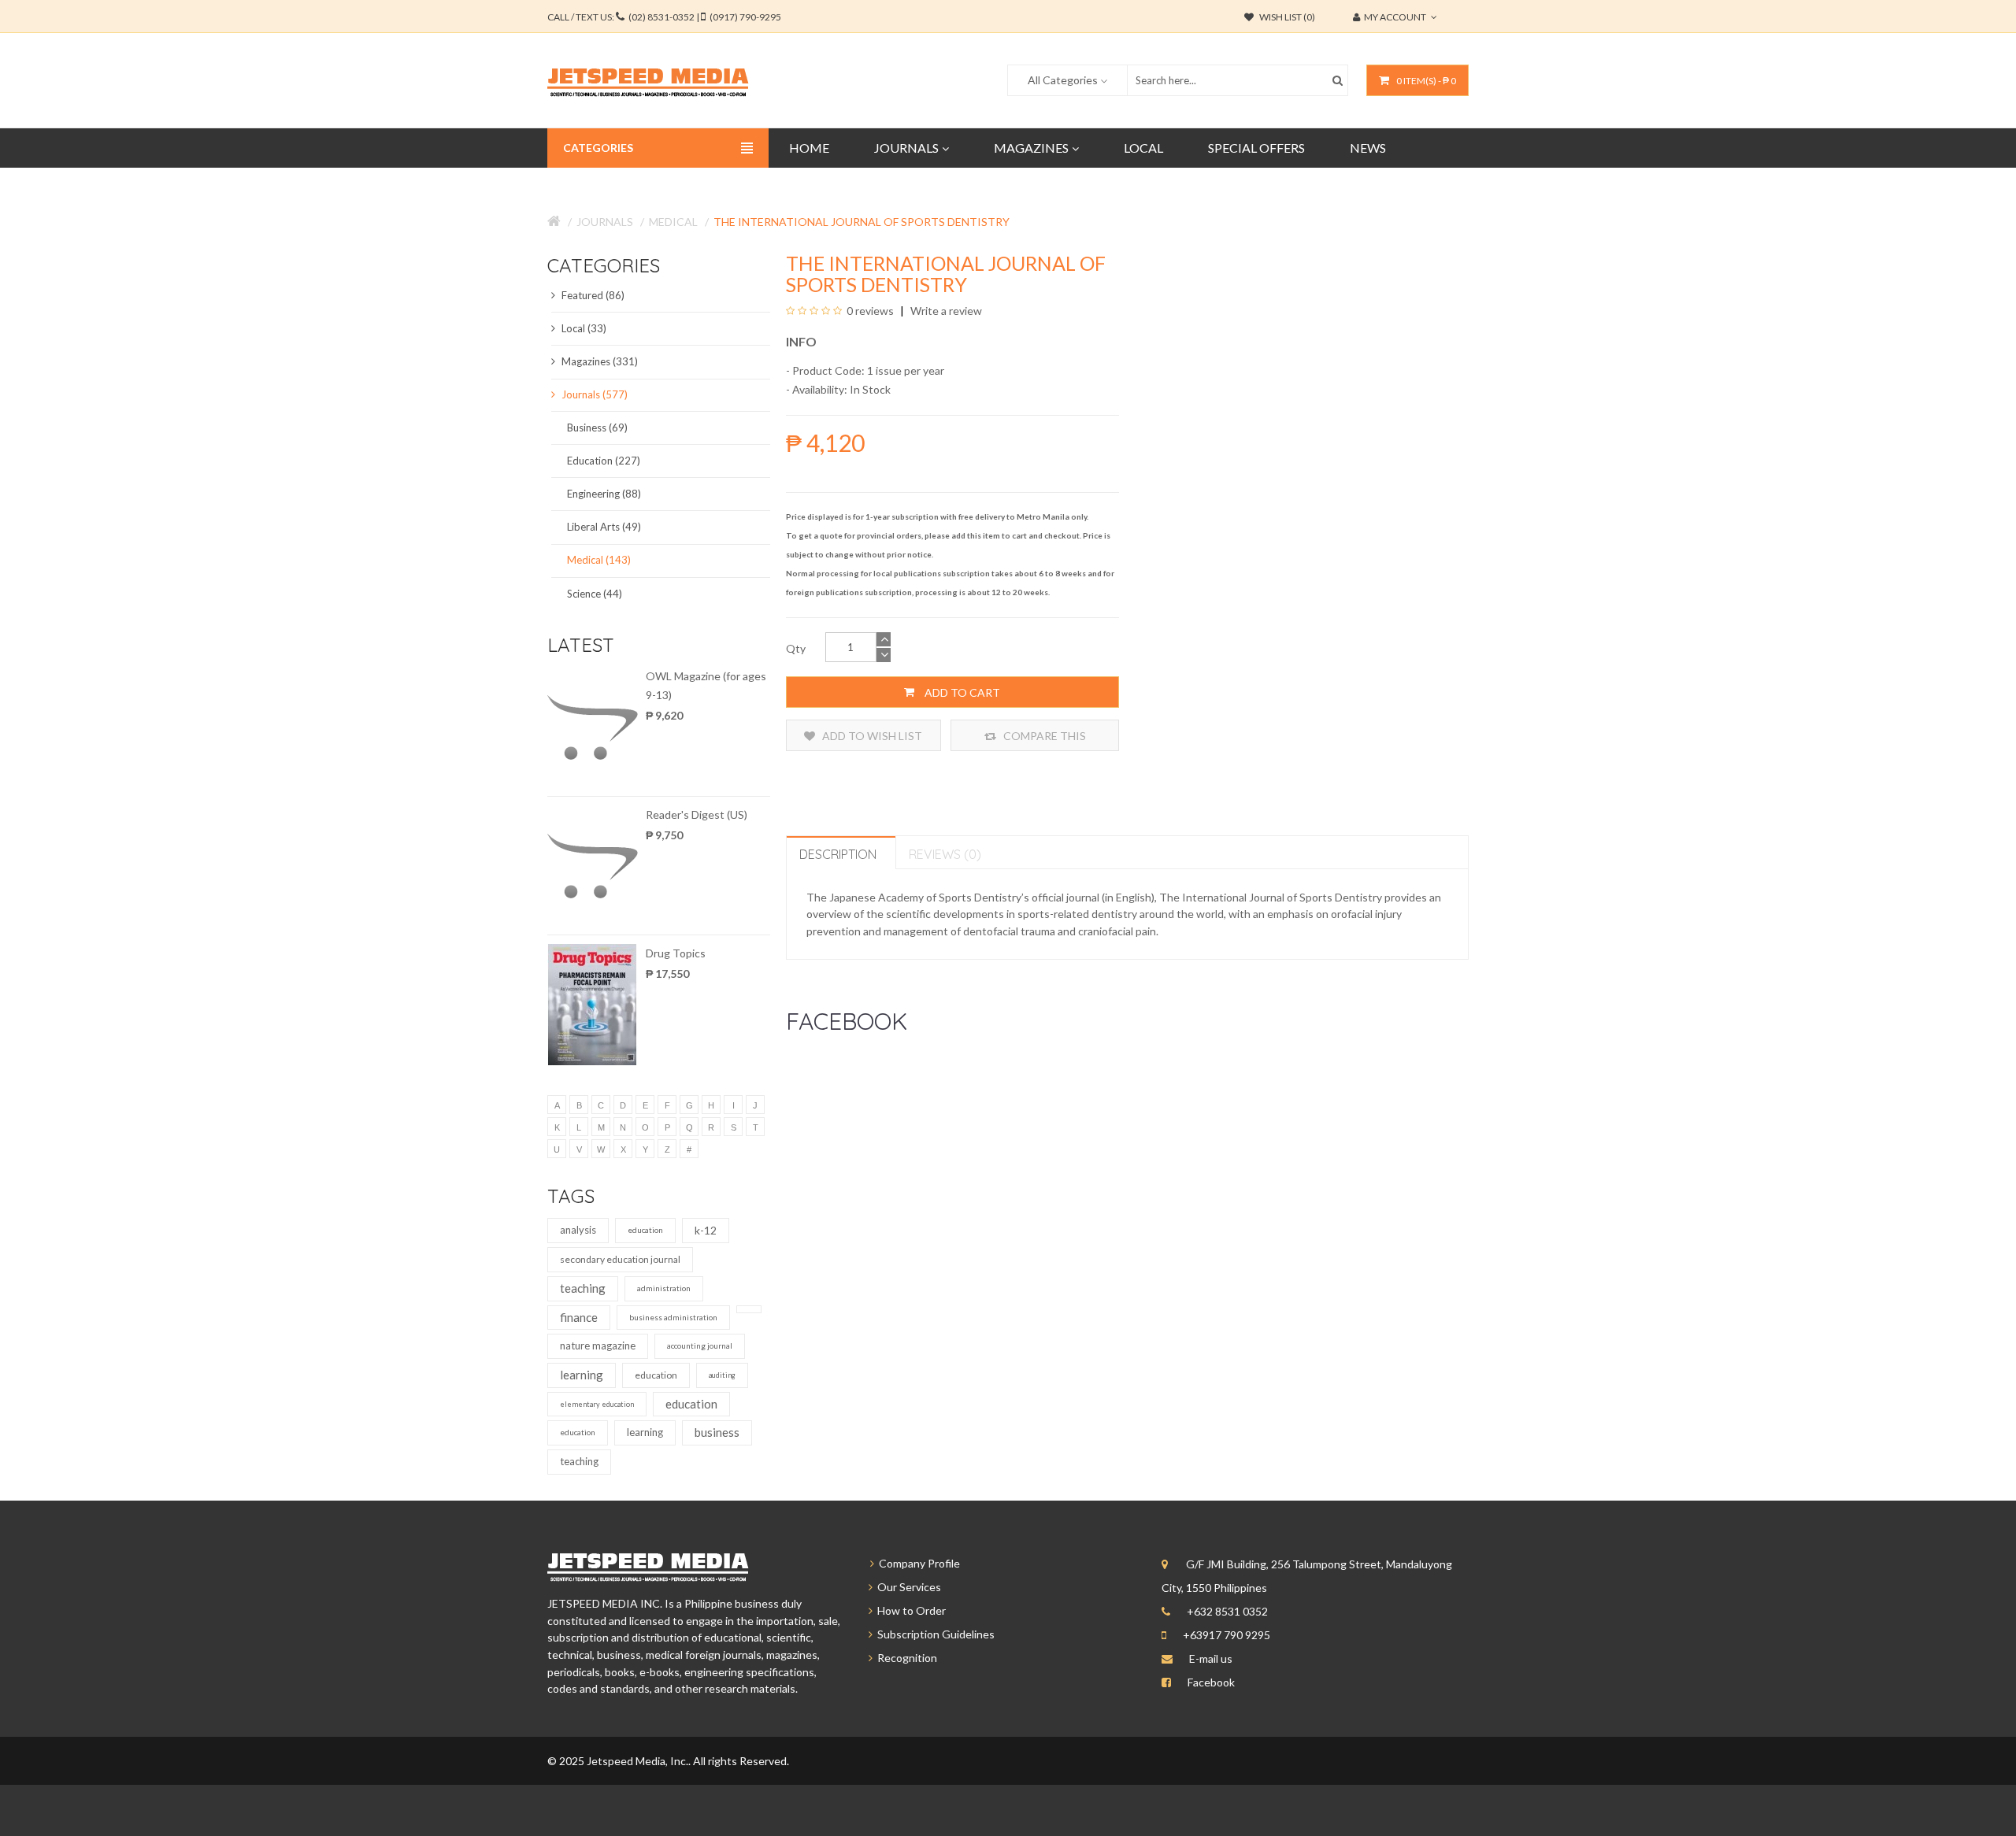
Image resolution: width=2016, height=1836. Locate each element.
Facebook (1211, 1682)
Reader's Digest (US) (697, 814)
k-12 (706, 1230)
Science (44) (595, 594)
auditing (722, 1375)
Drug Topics (676, 953)
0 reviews (870, 311)
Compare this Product (1043, 740)
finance (579, 1317)
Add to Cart (961, 692)
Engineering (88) (604, 494)
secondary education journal (620, 1259)
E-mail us (1211, 1658)
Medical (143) (599, 560)
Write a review (945, 311)
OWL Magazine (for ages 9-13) (706, 685)
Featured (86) (592, 295)
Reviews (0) (945, 854)
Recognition (905, 1658)
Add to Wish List (871, 736)
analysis (578, 1230)
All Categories (1063, 80)
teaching (583, 1288)
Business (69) (597, 428)
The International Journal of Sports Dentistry (862, 222)
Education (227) (604, 461)
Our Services (907, 1587)
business (717, 1432)
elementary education (597, 1404)
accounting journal (700, 1346)
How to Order (909, 1610)
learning (582, 1375)
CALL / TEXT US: (664, 17)
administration (664, 1288)
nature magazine (598, 1346)
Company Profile (917, 1563)
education (645, 1230)
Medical (673, 222)
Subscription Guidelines (934, 1634)
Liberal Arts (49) (604, 527)
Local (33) (583, 328)
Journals (605, 222)
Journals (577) (593, 394)
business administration (673, 1317)
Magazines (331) (598, 361)
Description (838, 854)
